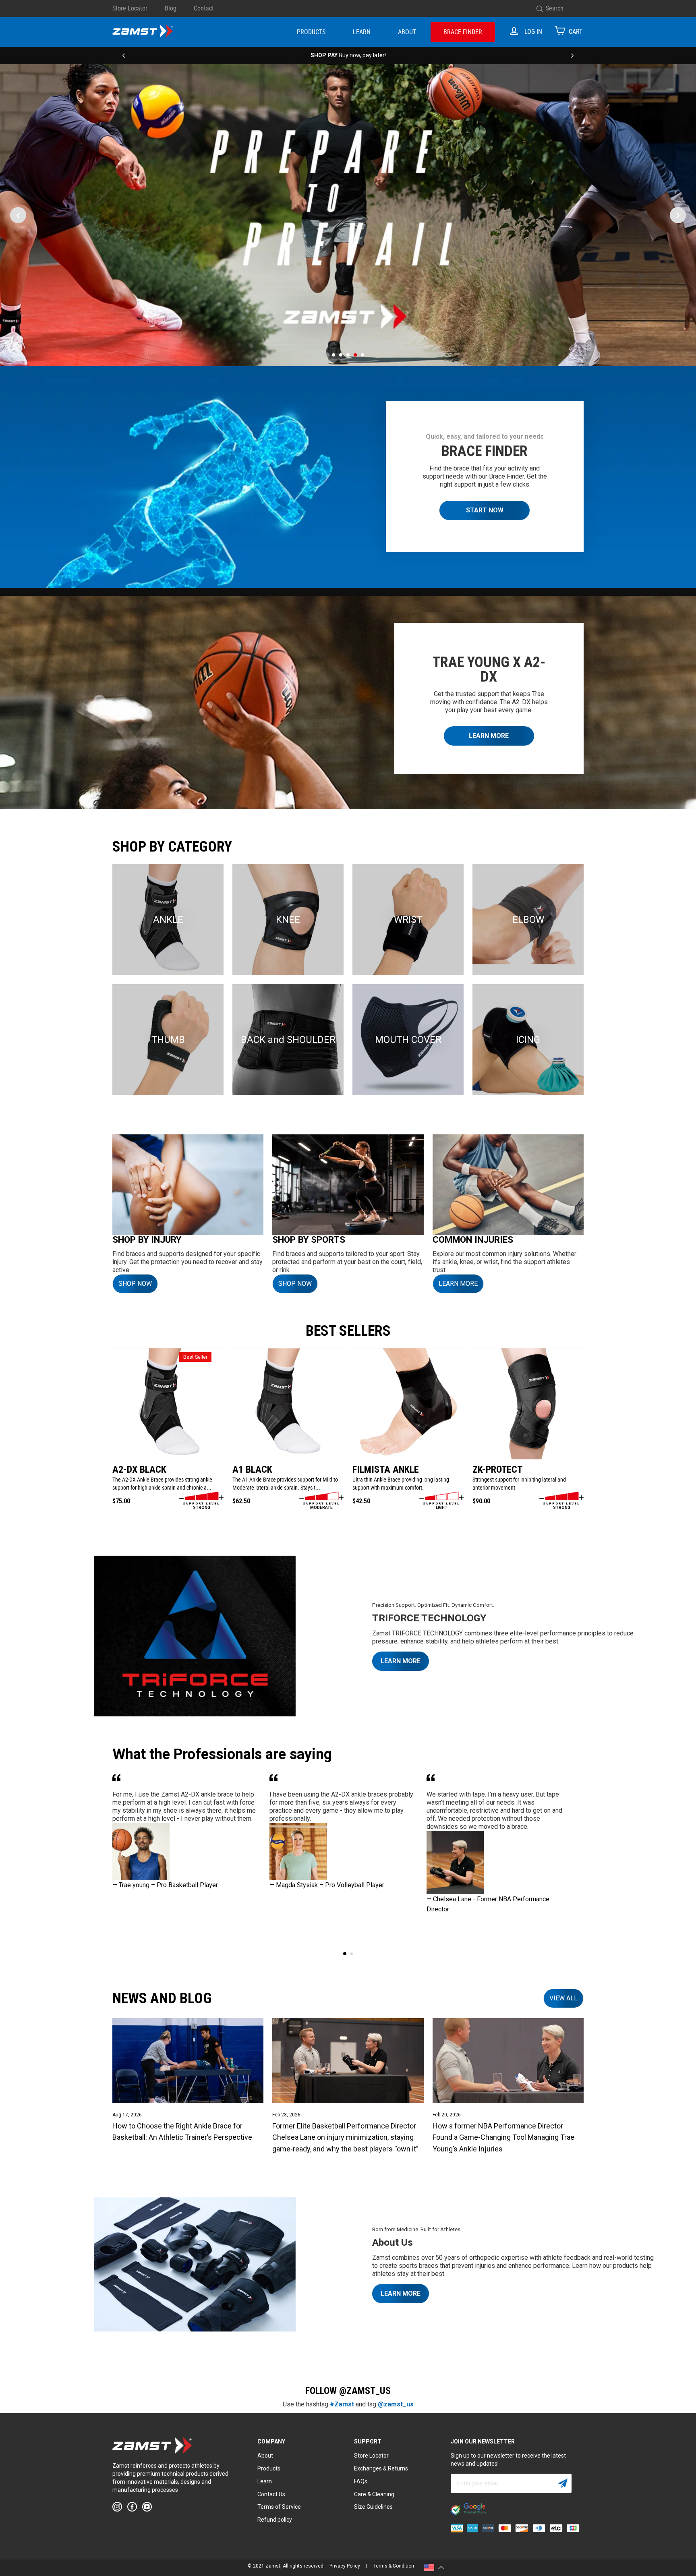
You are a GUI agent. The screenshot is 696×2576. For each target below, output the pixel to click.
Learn (362, 32)
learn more (458, 1284)
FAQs (361, 2481)
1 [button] (333, 355)
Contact (204, 8)
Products (311, 32)
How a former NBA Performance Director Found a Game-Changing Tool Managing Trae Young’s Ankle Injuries (503, 2138)
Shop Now (135, 1284)
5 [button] (362, 355)
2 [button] (341, 355)
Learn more (401, 2293)
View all (563, 1998)
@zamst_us (396, 2404)
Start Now (485, 510)
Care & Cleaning (374, 2494)
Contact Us (271, 2494)
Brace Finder (463, 32)
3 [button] (348, 355)
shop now (295, 1284)
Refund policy (275, 2520)
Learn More (489, 736)
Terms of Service (279, 2507)
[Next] (572, 55)
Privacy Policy (345, 2566)
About (407, 32)
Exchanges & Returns (381, 2468)
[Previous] (124, 55)
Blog (171, 8)
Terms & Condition (394, 2566)
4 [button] (355, 355)
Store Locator (130, 8)
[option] (348, 55)
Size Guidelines (373, 2507)
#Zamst (342, 2404)
